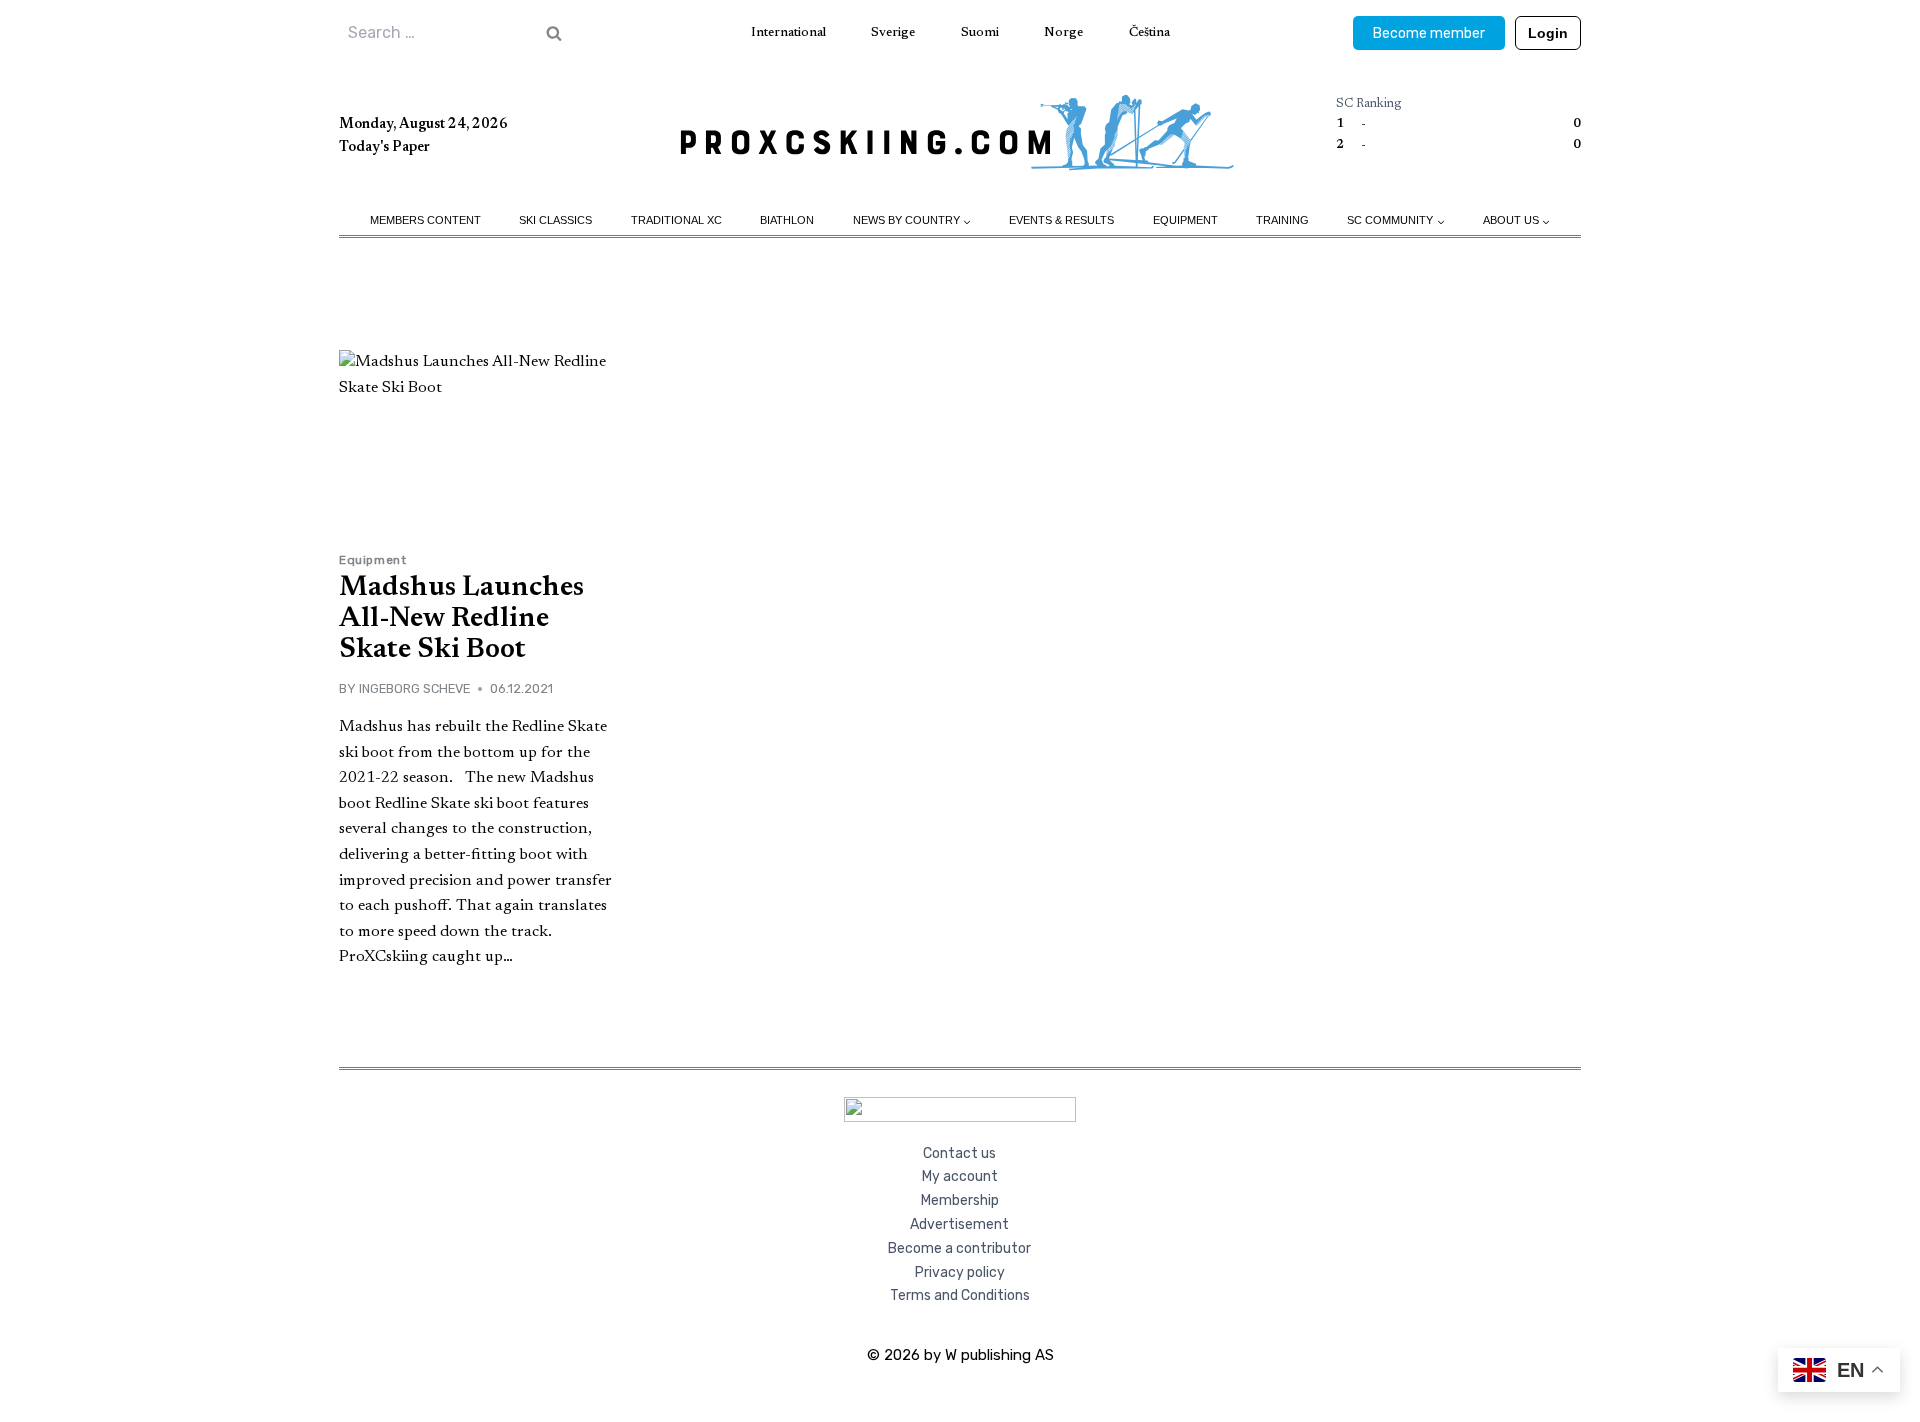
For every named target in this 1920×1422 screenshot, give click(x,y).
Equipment (1185, 220)
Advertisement (959, 1224)
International (788, 32)
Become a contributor (959, 1248)
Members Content (425, 220)
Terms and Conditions (960, 1295)
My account (960, 1176)
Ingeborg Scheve (414, 688)
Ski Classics (555, 220)
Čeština (1149, 32)
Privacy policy (960, 1272)
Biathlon (787, 220)
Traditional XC (676, 220)
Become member (1429, 33)
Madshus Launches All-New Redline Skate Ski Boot (461, 619)
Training (1282, 220)
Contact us (959, 1153)
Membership (960, 1200)
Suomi (980, 32)
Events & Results (1061, 220)
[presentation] (479, 443)
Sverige (893, 32)
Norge (1063, 32)
